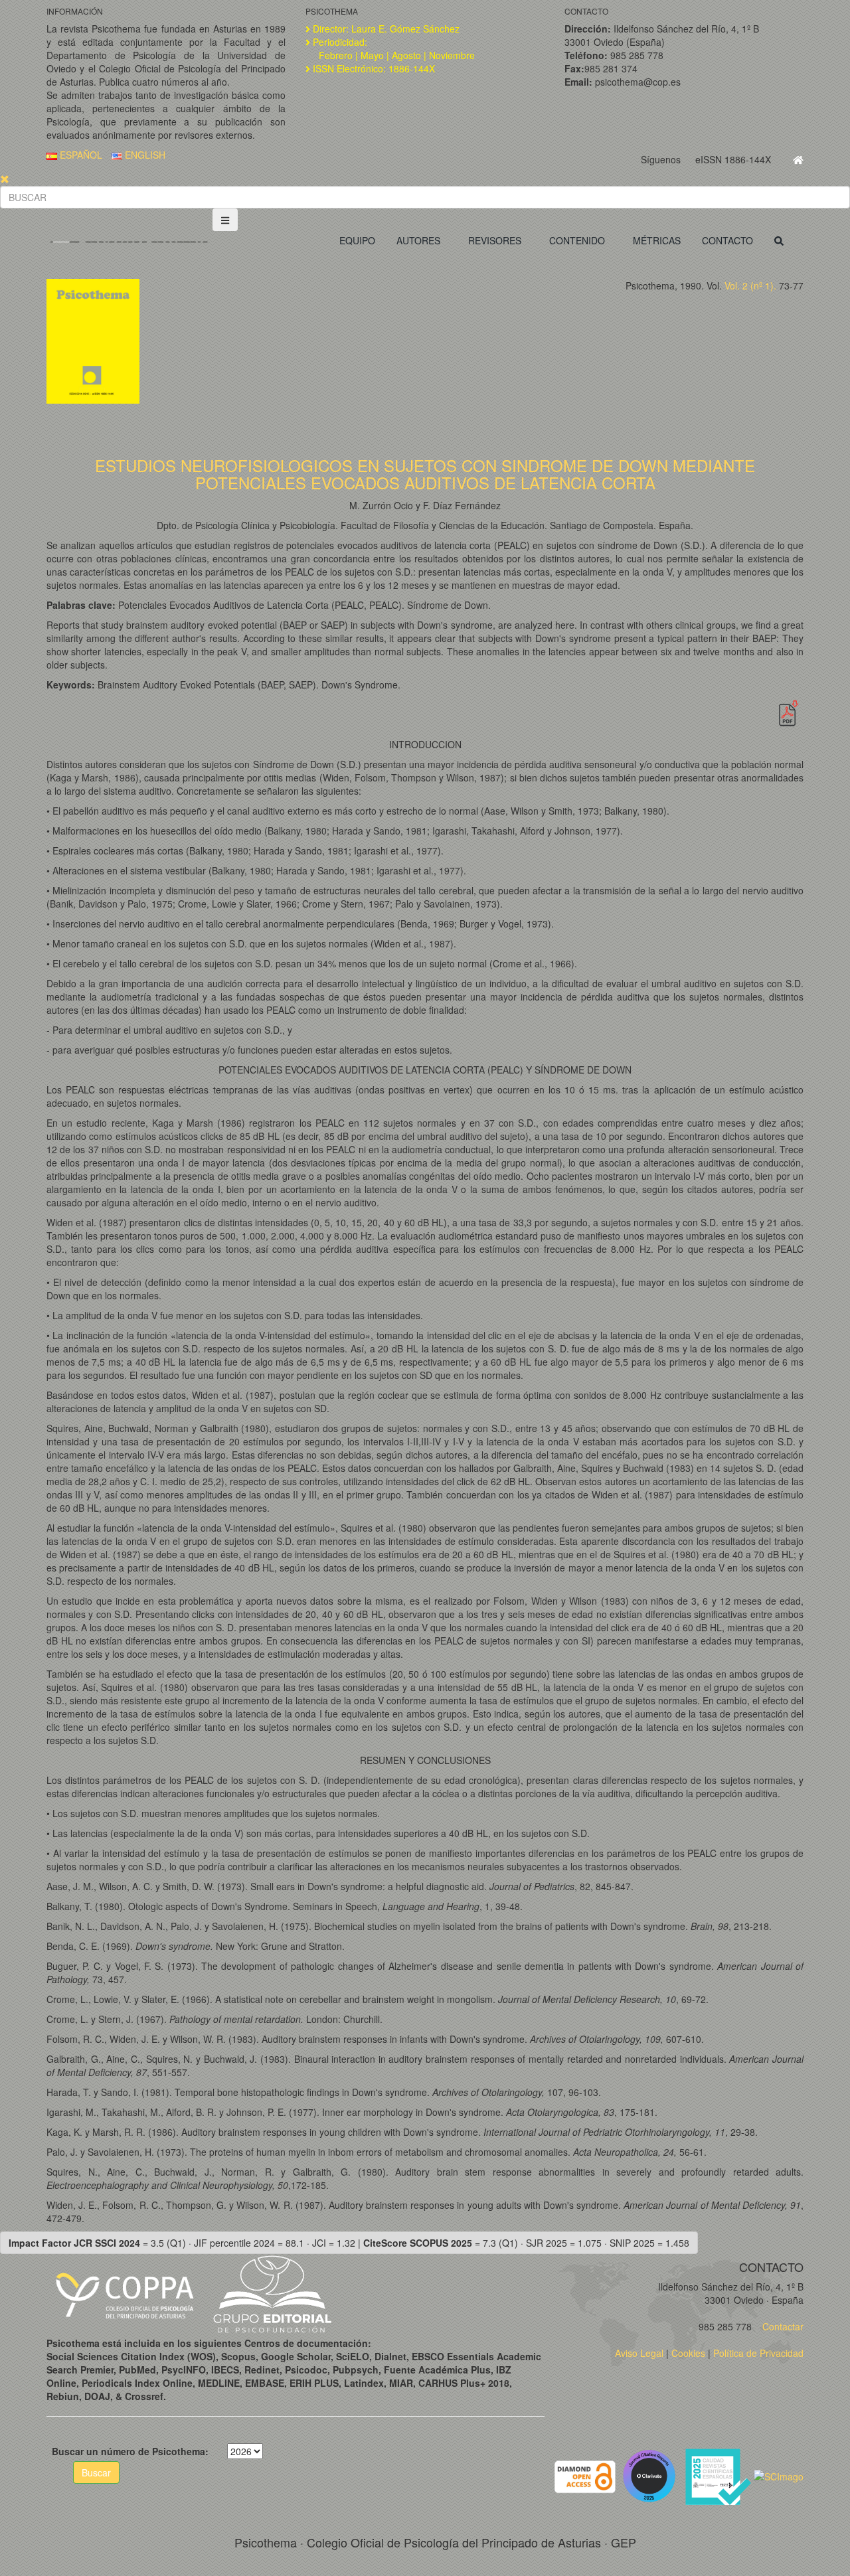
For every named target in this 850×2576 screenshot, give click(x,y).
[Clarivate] (652, 2475)
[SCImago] (779, 2475)
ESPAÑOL (80, 155)
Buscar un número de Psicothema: (130, 2451)
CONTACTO (727, 240)
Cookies (688, 2353)
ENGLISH (144, 155)
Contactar (782, 2326)
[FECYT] (719, 2475)
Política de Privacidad (758, 2353)
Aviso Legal (639, 2353)
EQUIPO (357, 240)
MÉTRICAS (657, 240)
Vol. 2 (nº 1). (750, 285)
